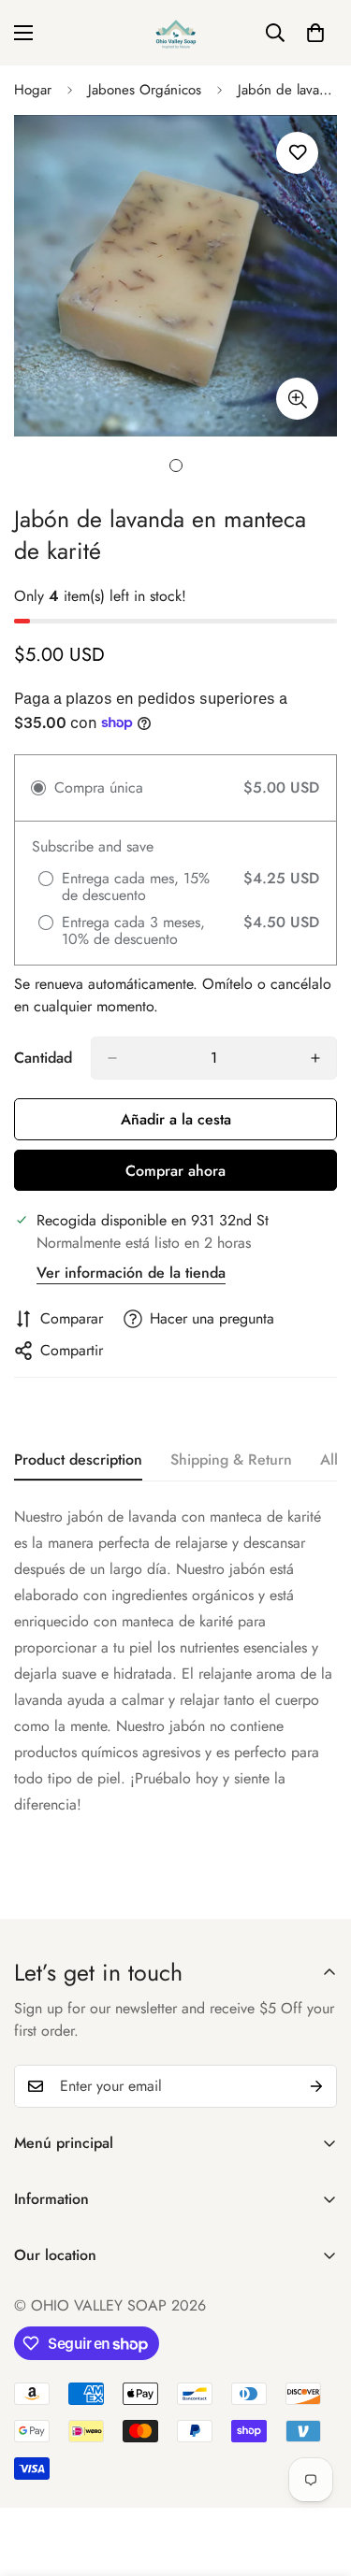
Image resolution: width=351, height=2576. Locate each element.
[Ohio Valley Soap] (176, 33)
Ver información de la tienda (131, 1273)
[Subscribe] (316, 2086)
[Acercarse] (297, 399)
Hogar (33, 90)
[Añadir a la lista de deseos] (297, 153)
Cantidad (43, 1058)
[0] (315, 33)
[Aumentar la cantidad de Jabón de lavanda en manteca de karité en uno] (315, 1058)
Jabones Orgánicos (145, 90)
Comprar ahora (175, 1171)
